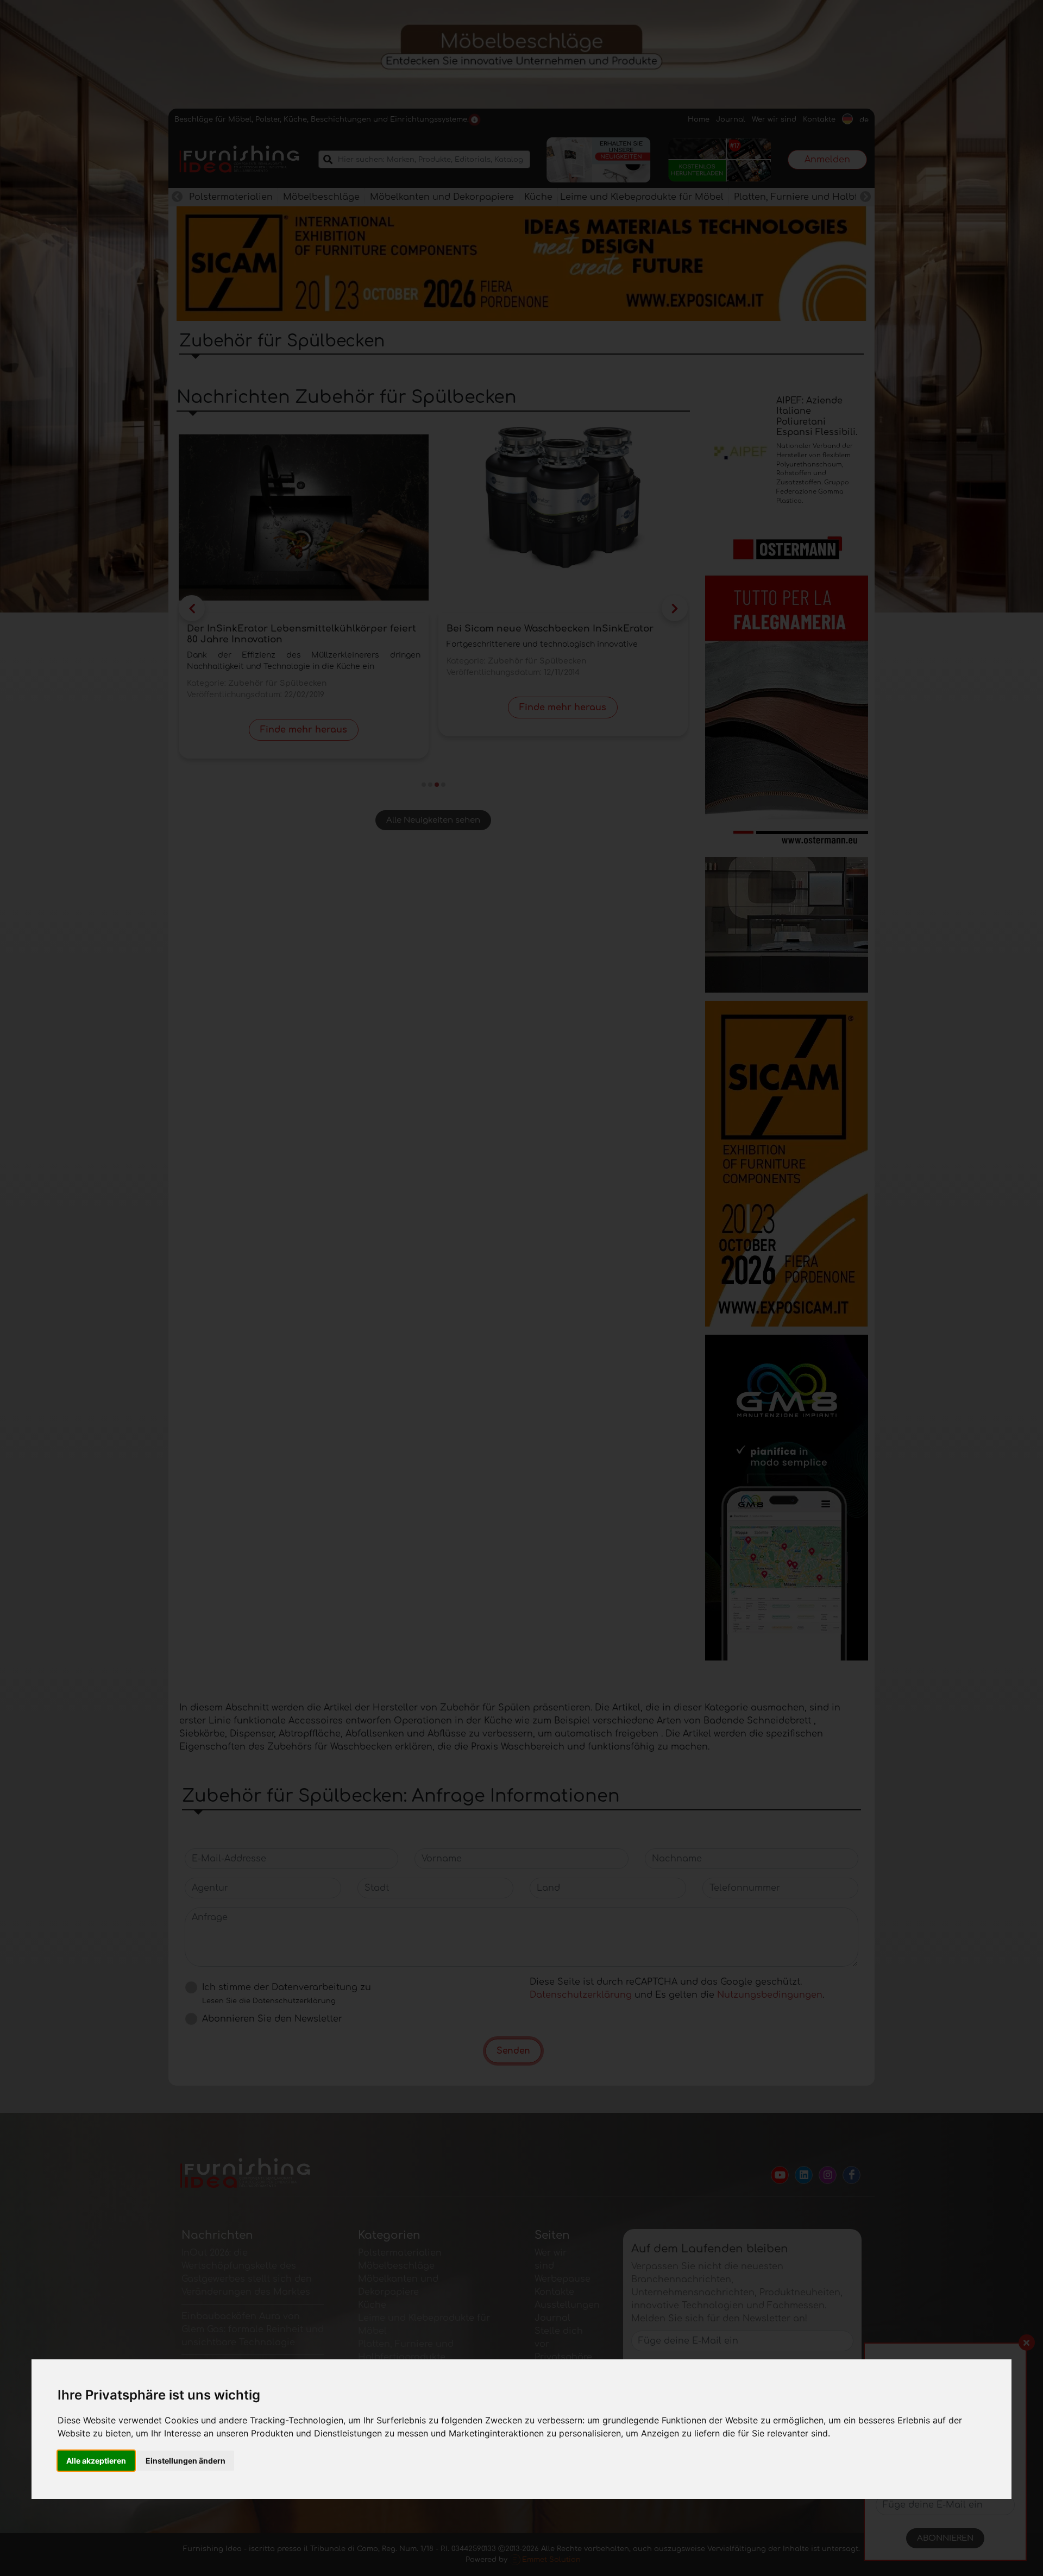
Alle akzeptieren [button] (96, 2461)
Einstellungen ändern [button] (186, 2461)
